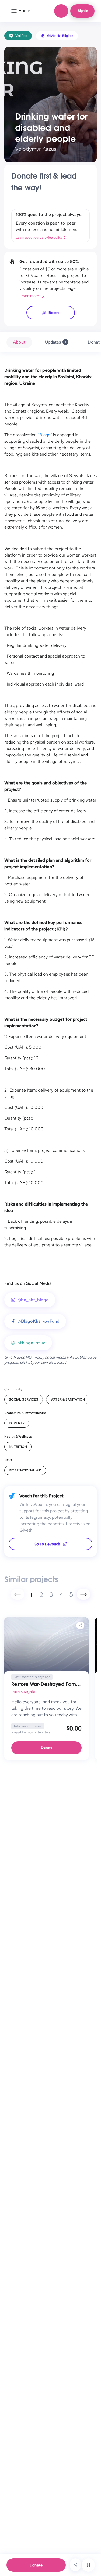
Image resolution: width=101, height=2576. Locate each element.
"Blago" (45, 435)
